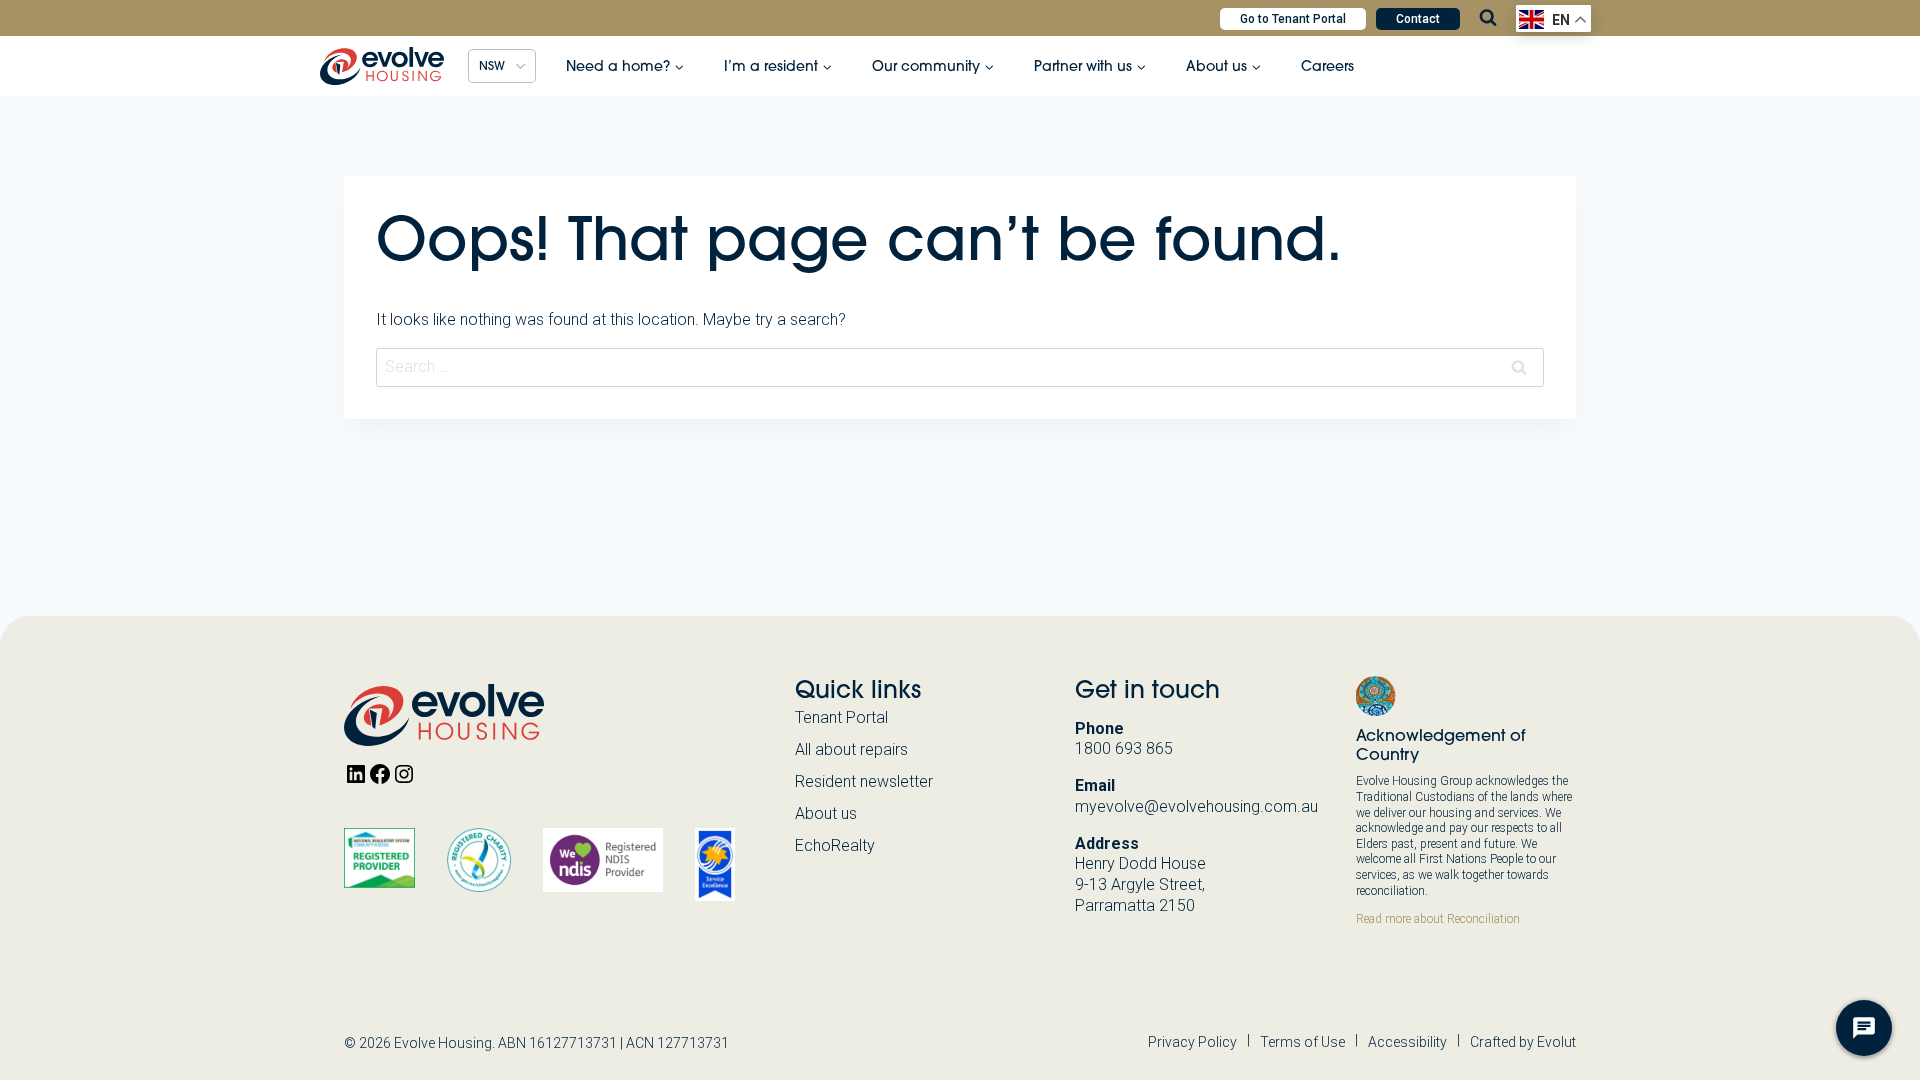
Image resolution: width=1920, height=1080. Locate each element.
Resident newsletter (864, 781)
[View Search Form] (1488, 18)
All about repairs (851, 749)
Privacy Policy (1192, 1042)
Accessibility (1407, 1042)
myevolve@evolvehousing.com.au (1196, 806)
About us (826, 813)
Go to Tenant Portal (1293, 19)
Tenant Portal (841, 717)
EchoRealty (835, 845)
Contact (1418, 19)
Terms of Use (1302, 1042)
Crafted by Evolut (1523, 1042)
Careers (1327, 66)
